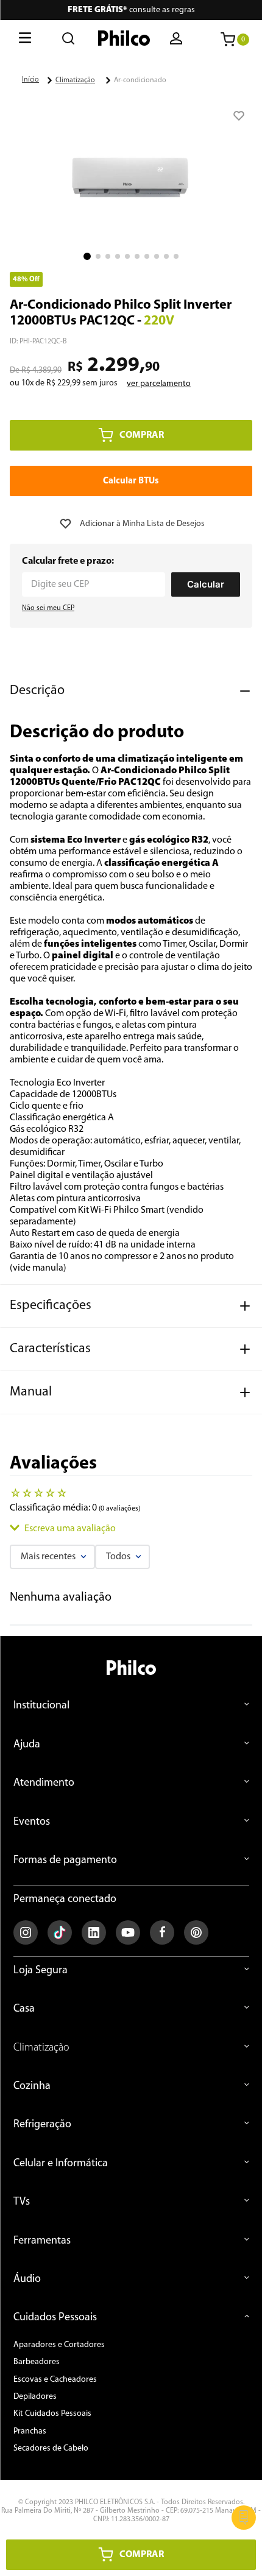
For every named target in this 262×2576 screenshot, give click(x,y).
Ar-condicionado (140, 80)
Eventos (32, 1822)
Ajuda (27, 1745)
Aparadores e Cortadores (59, 2345)
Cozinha (32, 2086)
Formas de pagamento (65, 1861)
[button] (177, 40)
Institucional (41, 1706)
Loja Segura (41, 1971)
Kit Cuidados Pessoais (52, 2414)
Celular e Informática (61, 2164)
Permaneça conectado (65, 1899)
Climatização (75, 80)
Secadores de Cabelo (51, 2448)
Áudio (27, 2279)
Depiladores (35, 2397)
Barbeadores (37, 2362)
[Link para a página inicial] (30, 80)
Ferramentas (42, 2241)
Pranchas (30, 2431)
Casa (24, 2009)
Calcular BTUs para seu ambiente (131, 481)
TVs (22, 2202)
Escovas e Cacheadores (55, 2380)
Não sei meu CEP (48, 608)
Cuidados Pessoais (55, 2318)
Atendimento (44, 1783)
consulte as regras (131, 10)
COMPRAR (142, 435)
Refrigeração (42, 2125)
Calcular (206, 584)
